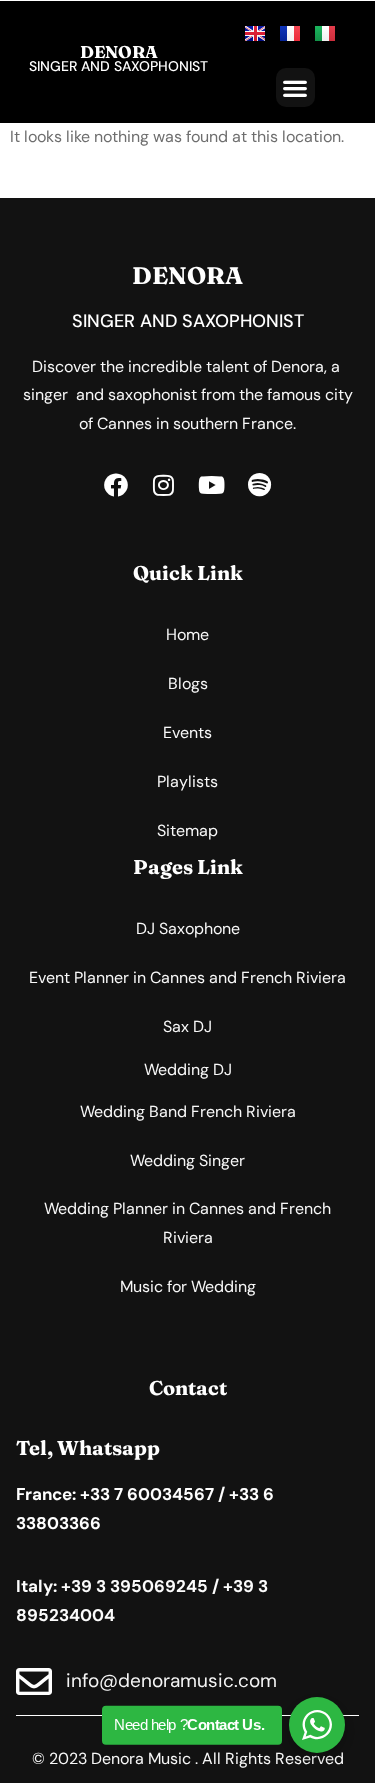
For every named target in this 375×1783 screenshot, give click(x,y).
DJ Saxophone (188, 928)
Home (187, 634)
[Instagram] (164, 485)
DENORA (119, 51)
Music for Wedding (188, 1286)
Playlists (187, 781)
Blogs (188, 683)
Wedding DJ (188, 1069)
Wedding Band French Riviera (188, 1111)
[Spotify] (260, 485)
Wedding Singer (187, 1160)
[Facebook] (116, 485)
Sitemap (187, 830)
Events (187, 732)
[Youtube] (212, 485)
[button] (295, 87)
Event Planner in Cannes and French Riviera (187, 977)
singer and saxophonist (118, 66)
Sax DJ (187, 1026)
